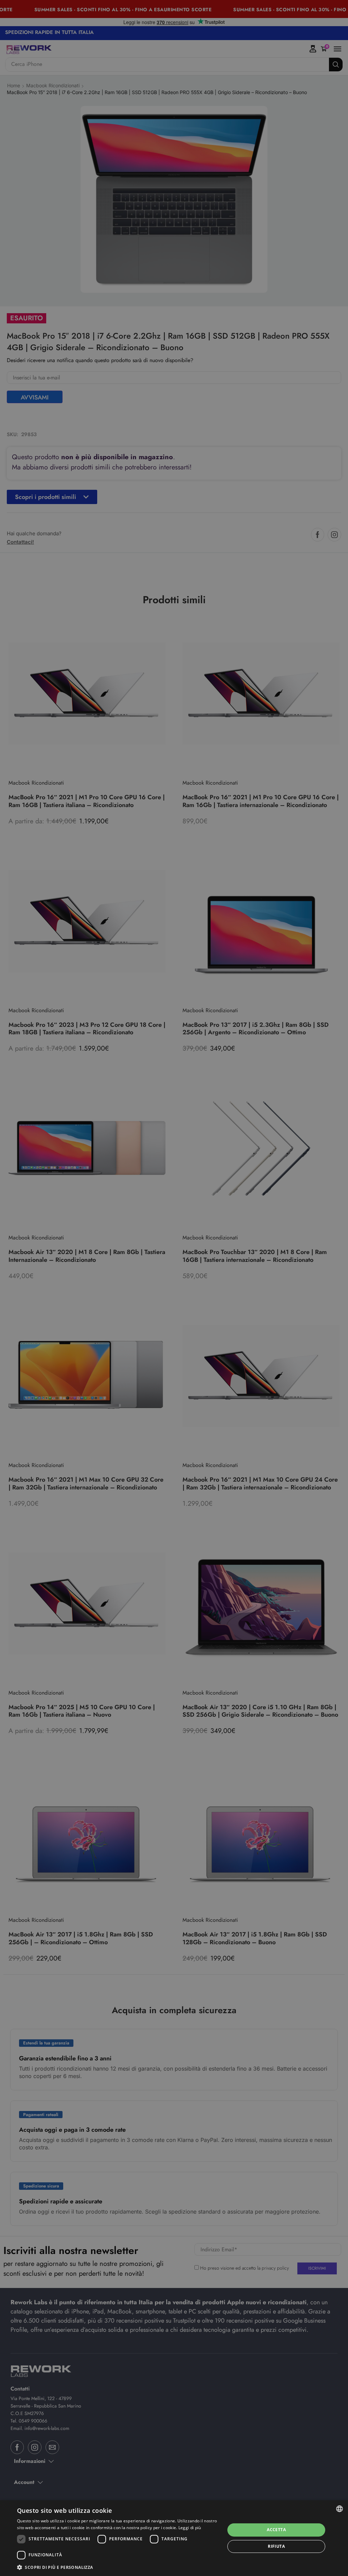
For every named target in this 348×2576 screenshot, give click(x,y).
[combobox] (340, 2509)
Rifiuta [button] (276, 2546)
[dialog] (174, 2538)
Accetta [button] (276, 2530)
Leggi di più (190, 2528)
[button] (118, 2567)
